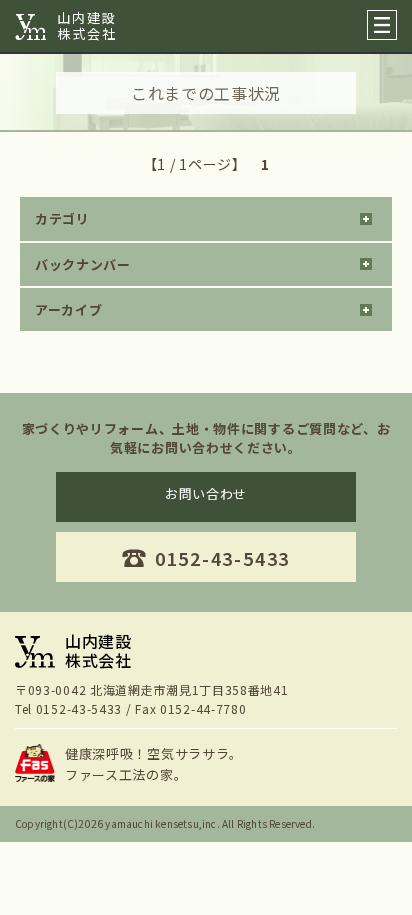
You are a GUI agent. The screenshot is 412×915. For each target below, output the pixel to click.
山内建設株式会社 (87, 25)
